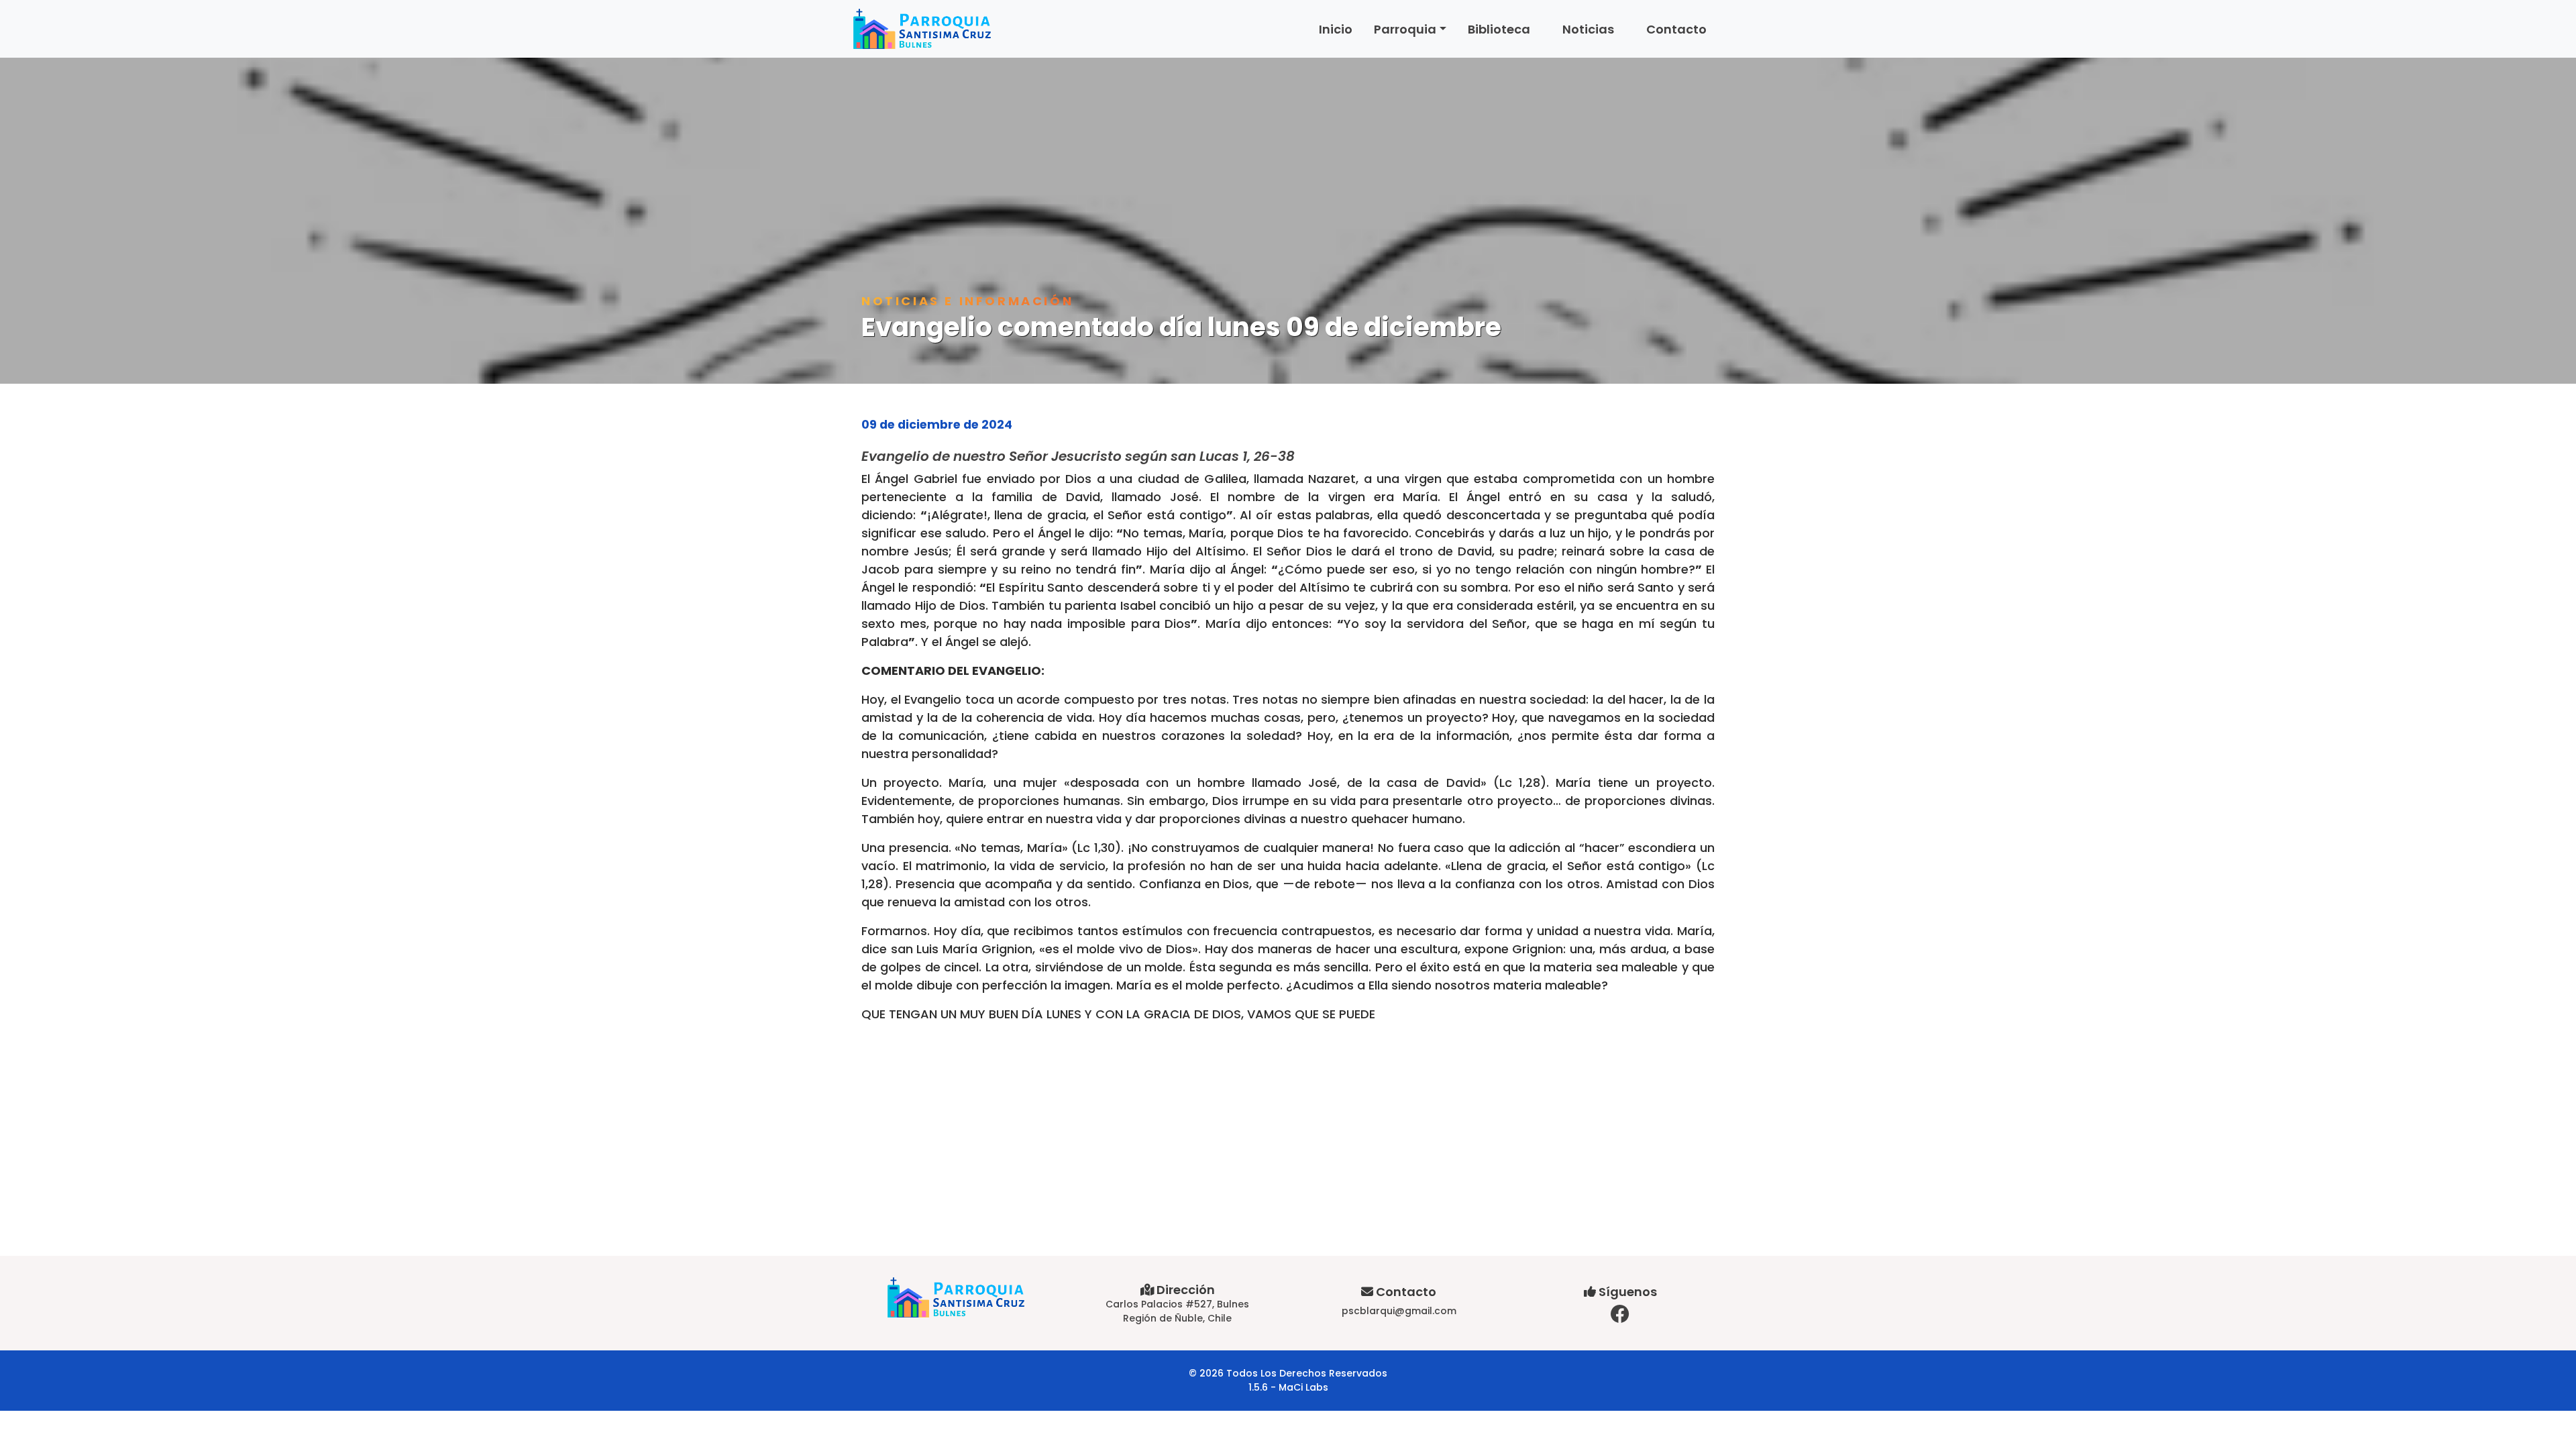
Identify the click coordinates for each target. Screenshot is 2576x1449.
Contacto (1676, 29)
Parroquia (1405, 29)
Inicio (1336, 29)
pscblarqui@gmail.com (1399, 1311)
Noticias (1588, 29)
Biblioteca (1499, 29)
